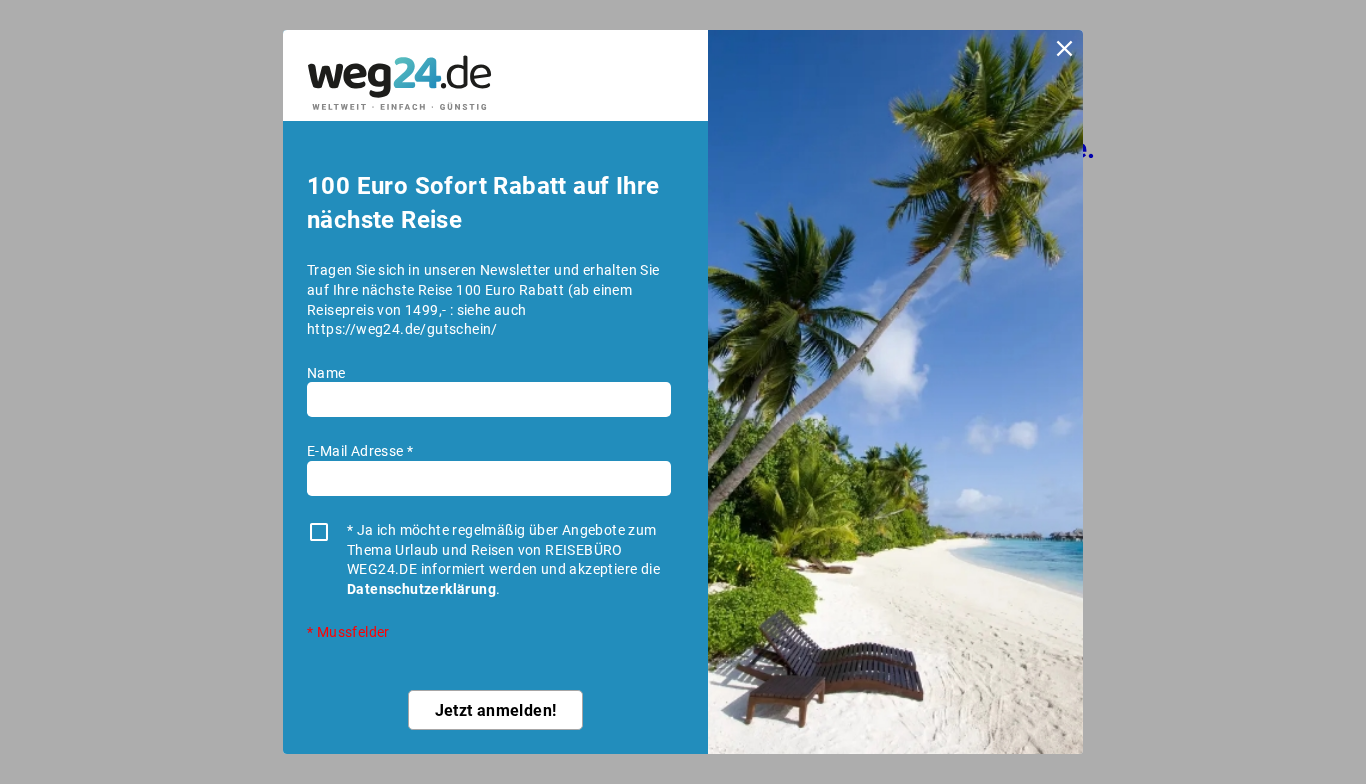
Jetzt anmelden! (496, 709)
